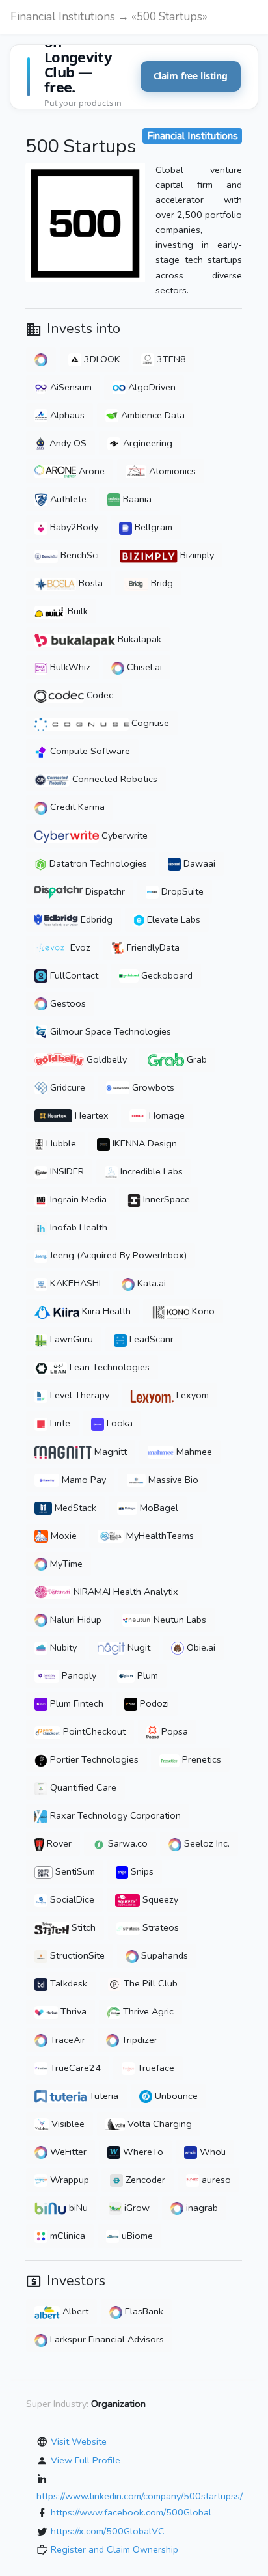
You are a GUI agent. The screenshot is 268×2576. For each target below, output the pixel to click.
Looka (118, 1423)
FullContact (73, 975)
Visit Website (79, 2441)
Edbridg (95, 919)
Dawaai (198, 863)
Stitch (82, 1927)
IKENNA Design (143, 1143)
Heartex (90, 1115)
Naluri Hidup (74, 1620)
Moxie (62, 1536)
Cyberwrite (123, 835)
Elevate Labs (172, 919)
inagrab (201, 2208)
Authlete (67, 499)
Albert (74, 2311)
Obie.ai (200, 1647)
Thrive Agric (147, 2011)
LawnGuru (70, 1339)
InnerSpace (165, 1199)
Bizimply (196, 555)
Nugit (138, 1647)
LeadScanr (150, 1339)
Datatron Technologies (97, 863)
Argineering (146, 443)
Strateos (159, 1927)
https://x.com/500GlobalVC (108, 2531)
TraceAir (66, 2040)
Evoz (79, 947)
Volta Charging (158, 2124)
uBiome (136, 2236)
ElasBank (143, 2311)
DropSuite (181, 891)
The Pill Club (149, 1983)
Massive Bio (172, 1480)
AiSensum (70, 387)
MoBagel (158, 1508)
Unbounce (175, 2096)
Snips (141, 1871)
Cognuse (149, 723)
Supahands (163, 1955)
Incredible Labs (150, 1171)
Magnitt (109, 1452)
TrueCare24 (74, 2068)
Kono (202, 1311)
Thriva (72, 2011)
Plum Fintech (75, 1703)
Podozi (153, 1703)
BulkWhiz (69, 667)
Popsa (173, 1731)
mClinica (66, 2236)
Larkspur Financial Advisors (106, 2339)
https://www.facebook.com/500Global (131, 2512)
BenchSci (78, 555)
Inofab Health (77, 1227)
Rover (58, 1843)
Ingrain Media (77, 1199)
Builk (76, 611)
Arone (90, 471)
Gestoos (67, 1003)
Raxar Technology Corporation (114, 1815)
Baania (136, 499)
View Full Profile (86, 2460)
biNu (77, 2208)
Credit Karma (76, 807)
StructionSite (76, 1955)
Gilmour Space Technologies (109, 1031)
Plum (146, 1675)
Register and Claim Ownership (114, 2549)
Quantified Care (82, 1787)
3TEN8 (170, 359)
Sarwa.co (127, 1843)
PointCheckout (93, 1731)
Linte (59, 1423)
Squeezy (159, 1899)
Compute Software (89, 751)
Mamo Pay (83, 1480)
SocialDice (71, 1899)
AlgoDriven (151, 387)
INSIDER (66, 1171)
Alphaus (66, 415)
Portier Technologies (93, 1759)
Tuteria (102, 2096)
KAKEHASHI (74, 1283)
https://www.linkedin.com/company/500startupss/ (140, 2496)
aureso (215, 2180)
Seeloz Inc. (206, 1843)
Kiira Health (105, 1311)
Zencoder (144, 2180)
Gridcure (66, 1087)
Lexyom (191, 1395)
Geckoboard (166, 975)
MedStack (74, 1508)
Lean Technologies (108, 1367)
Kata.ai (150, 1283)
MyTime (65, 1564)
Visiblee (67, 2124)
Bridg (161, 583)
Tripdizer (138, 2040)
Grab (195, 1059)
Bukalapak (138, 639)
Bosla (89, 583)
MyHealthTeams (159, 1536)
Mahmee (193, 1452)
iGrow (136, 2208)
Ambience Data (152, 415)
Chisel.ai (143, 667)
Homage (166, 1115)
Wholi (211, 2152)
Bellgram (152, 527)
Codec (99, 695)
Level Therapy (78, 1395)
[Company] (41, 359)
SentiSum (74, 1871)
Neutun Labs (179, 1620)
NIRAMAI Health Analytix (125, 1592)
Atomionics (171, 471)
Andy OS (67, 443)
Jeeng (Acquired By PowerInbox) (117, 1255)
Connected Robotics (114, 779)
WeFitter (67, 2152)
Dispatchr (104, 891)
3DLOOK (101, 359)
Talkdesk (67, 1983)
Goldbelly (105, 1059)
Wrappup (68, 2180)
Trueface (154, 2068)
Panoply (78, 1675)
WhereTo (142, 2152)
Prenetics (200, 1759)
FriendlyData (152, 947)
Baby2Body (73, 527)
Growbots (152, 1087)
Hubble (60, 1143)
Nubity (62, 1647)
